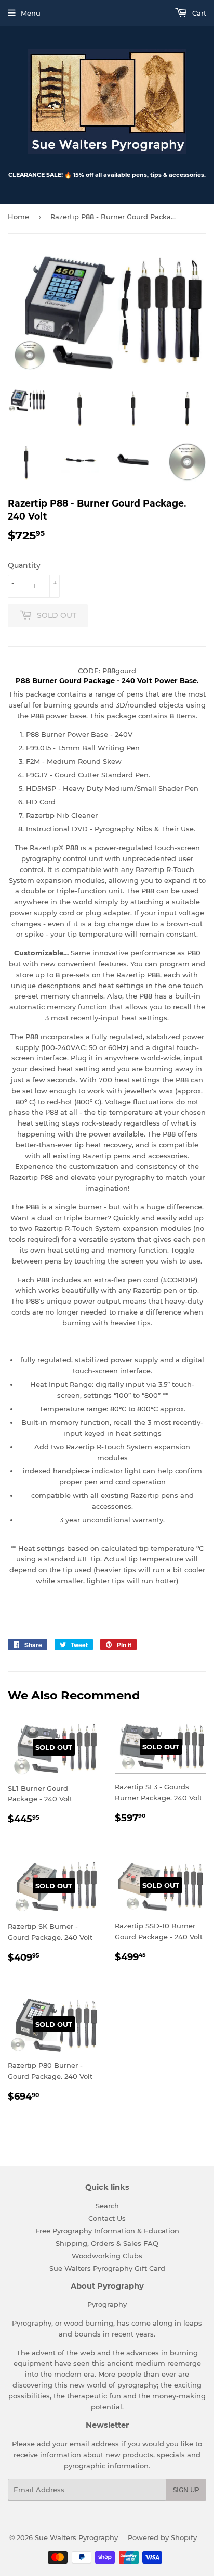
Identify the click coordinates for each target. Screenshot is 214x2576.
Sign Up (186, 2490)
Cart (198, 13)
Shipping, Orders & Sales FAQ (107, 2243)
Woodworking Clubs (107, 2256)
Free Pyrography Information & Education (107, 2231)
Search (107, 2206)
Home (18, 217)
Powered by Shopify (162, 2537)
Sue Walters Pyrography (76, 2537)
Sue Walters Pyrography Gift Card (107, 2268)
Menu (31, 13)
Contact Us (107, 2218)
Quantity (24, 565)
